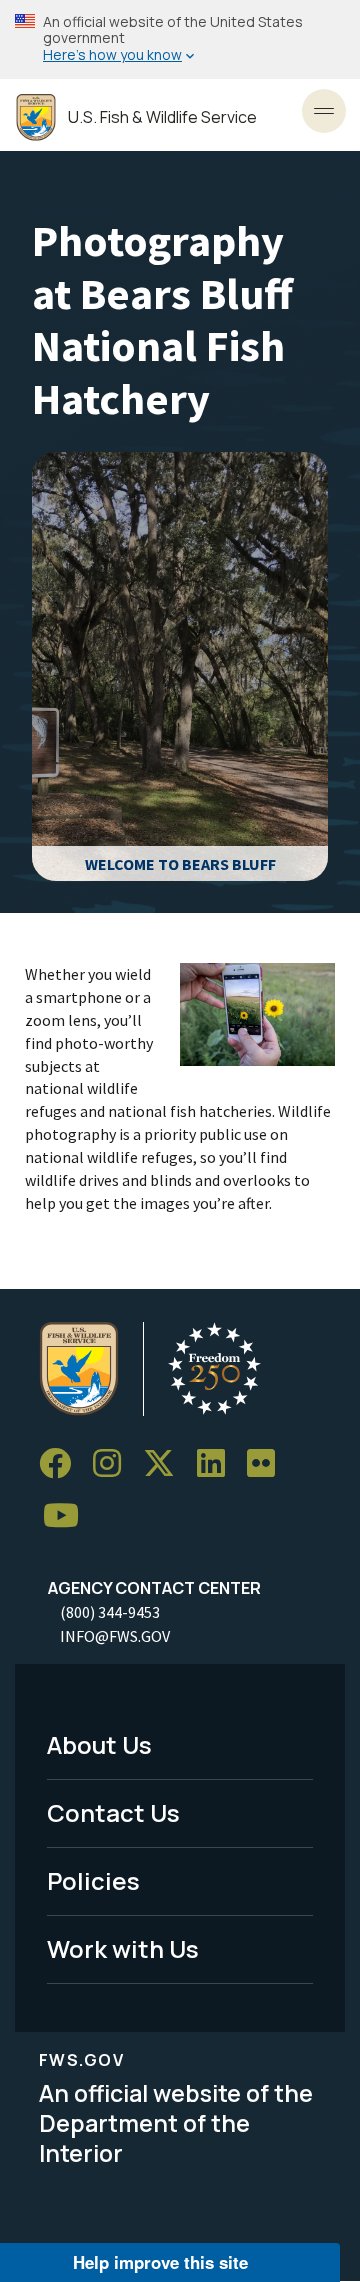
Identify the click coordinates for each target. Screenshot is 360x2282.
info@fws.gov (115, 1636)
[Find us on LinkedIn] (218, 1463)
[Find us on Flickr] (268, 1463)
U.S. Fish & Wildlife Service (162, 117)
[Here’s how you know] (180, 39)
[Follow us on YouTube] (68, 1515)
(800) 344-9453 (110, 1612)
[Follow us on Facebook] (62, 1463)
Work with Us (123, 1948)
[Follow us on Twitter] (166, 1463)
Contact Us (113, 1812)
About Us (99, 1744)
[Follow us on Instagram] (114, 1463)
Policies (93, 1880)
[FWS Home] (36, 117)
